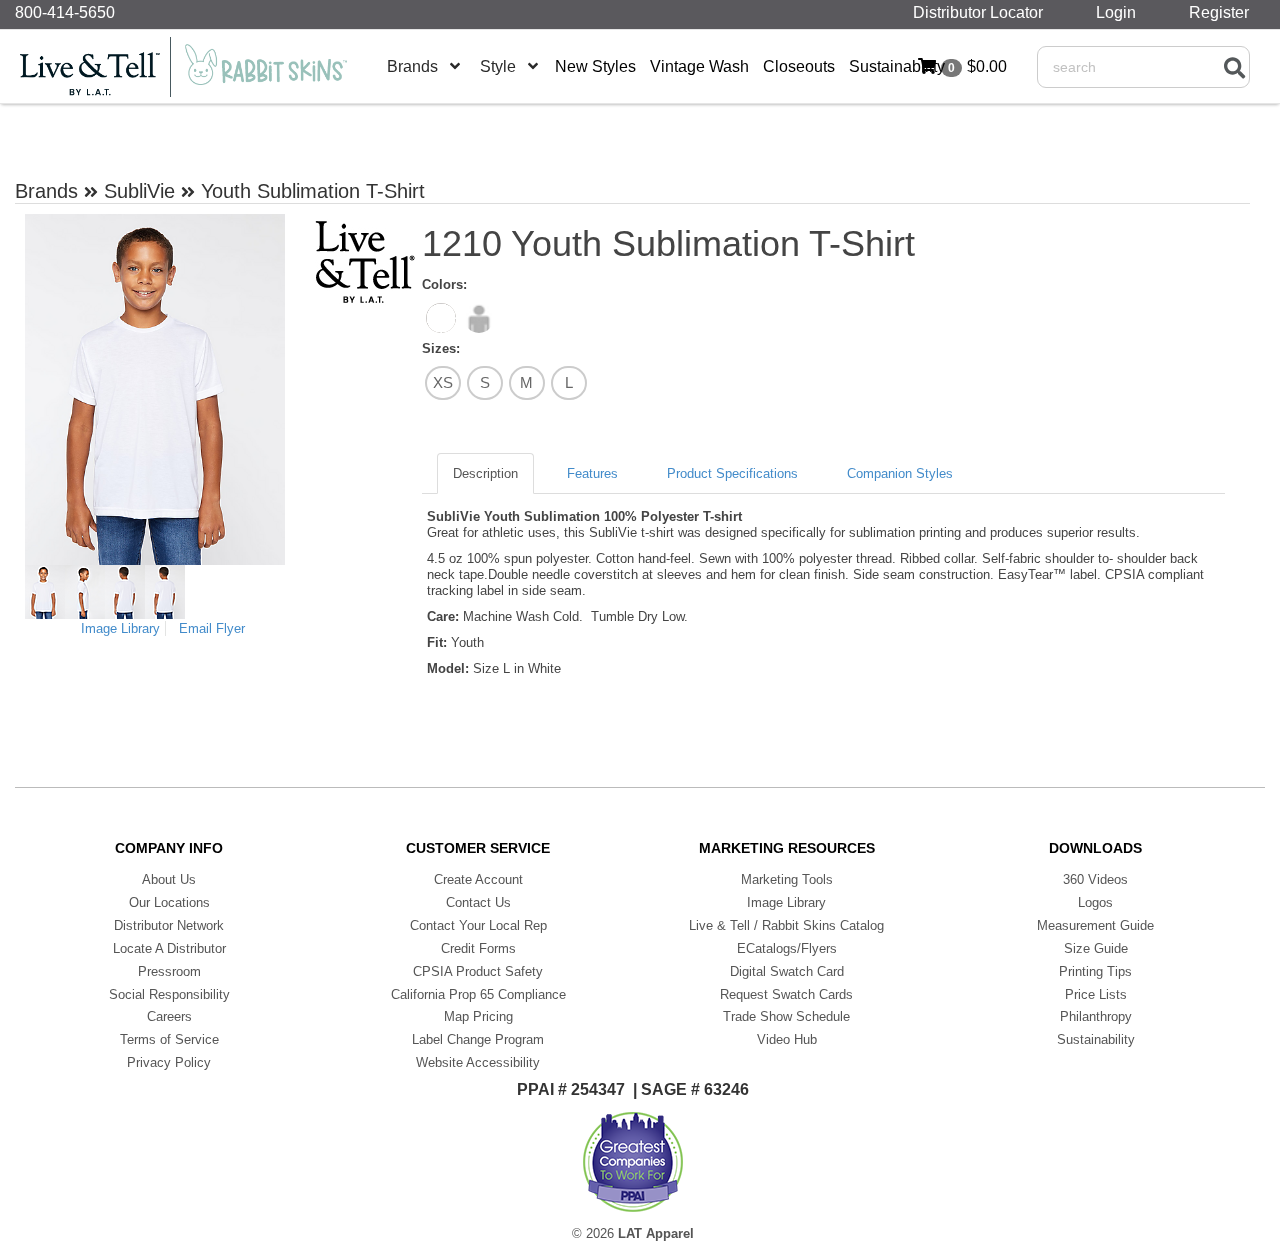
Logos (1095, 902)
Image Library (120, 628)
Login (1120, 12)
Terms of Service (169, 1039)
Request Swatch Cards (786, 994)
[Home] (195, 67)
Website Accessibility (478, 1062)
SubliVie (139, 191)
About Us (169, 879)
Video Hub (787, 1039)
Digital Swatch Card (787, 971)
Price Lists (1096, 994)
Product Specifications (732, 473)
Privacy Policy (169, 1062)
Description (485, 473)
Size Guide (1096, 948)
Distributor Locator (982, 12)
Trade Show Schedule (786, 1016)
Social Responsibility (169, 994)
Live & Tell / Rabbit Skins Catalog (786, 925)
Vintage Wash (699, 66)
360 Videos (1095, 879)
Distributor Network (169, 925)
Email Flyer (212, 628)
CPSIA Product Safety (478, 971)
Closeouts (799, 66)
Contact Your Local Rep (478, 925)
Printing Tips (1095, 971)
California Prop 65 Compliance (478, 994)
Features (592, 473)
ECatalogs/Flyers (787, 948)
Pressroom (169, 971)
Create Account (478, 879)
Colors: (444, 284)
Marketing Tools (787, 879)
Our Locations (169, 902)
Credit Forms (478, 948)
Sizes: (441, 348)
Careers (169, 1016)
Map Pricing (478, 1016)
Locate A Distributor (169, 948)
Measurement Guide (1095, 925)
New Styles (595, 66)
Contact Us (478, 902)
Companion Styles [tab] (900, 473)
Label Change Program (478, 1039)
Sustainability (897, 66)
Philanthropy (1096, 1016)
